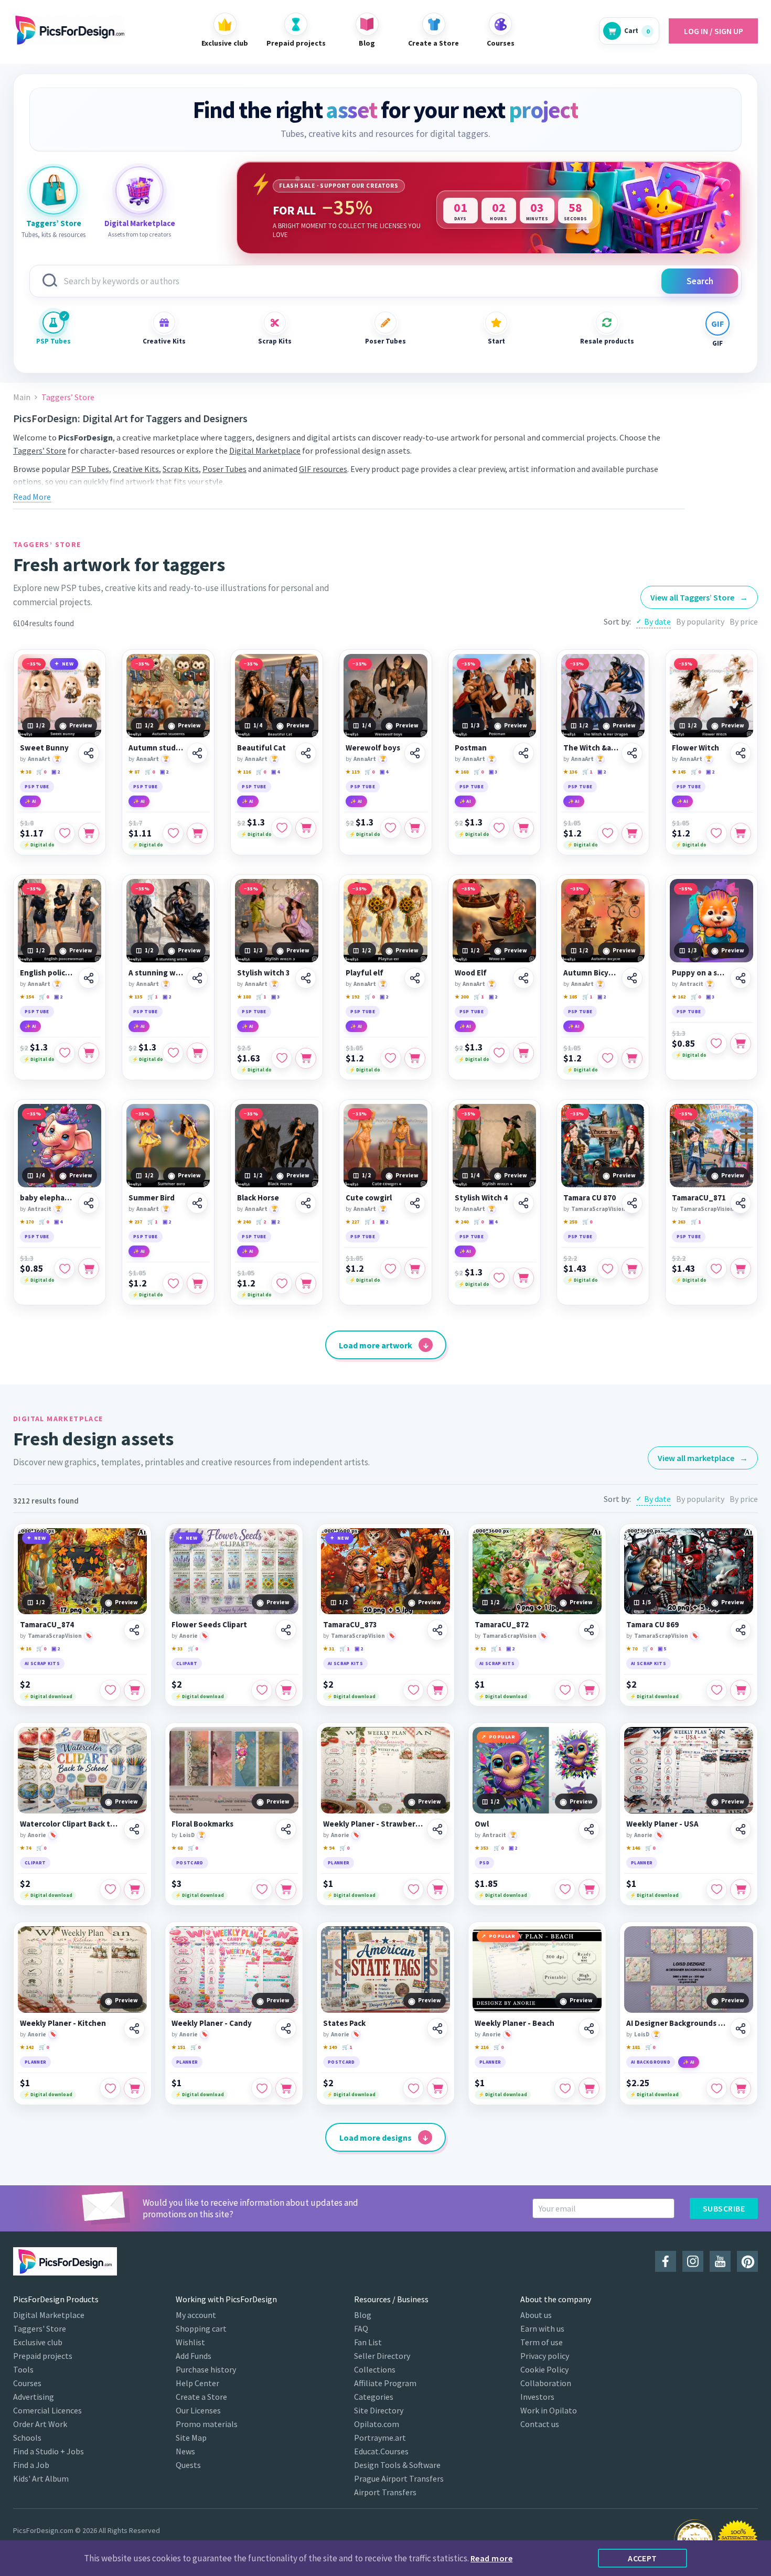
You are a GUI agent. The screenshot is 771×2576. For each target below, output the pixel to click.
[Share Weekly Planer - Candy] (286, 2028)
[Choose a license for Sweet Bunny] (89, 833)
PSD (484, 1863)
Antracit (692, 984)
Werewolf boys (373, 748)
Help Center (197, 2383)
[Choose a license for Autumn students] (197, 833)
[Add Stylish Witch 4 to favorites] (499, 1278)
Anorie (189, 1636)
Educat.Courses (381, 2451)
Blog (363, 2315)
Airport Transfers (385, 2492)
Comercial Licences (47, 2410)
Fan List (368, 2342)
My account (196, 2315)
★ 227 (352, 1222)
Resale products (607, 341)
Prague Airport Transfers (399, 2478)
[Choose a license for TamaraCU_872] (589, 1690)
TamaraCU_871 (699, 1198)
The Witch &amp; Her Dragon (591, 748)
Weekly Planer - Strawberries (373, 1824)
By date (657, 621)
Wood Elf (471, 973)
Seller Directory (382, 2356)
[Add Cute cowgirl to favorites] (391, 1269)
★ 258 (570, 1222)
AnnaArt (39, 759)
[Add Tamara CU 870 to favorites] (608, 1269)
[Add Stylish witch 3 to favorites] (282, 1058)
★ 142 (27, 2047)
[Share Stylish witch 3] (306, 978)
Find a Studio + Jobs (49, 2451)
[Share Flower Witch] (741, 753)
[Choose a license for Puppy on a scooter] (741, 1044)
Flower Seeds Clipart (209, 1625)
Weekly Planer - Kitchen (63, 2023)
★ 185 (570, 997)
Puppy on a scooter (699, 973)
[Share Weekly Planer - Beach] (589, 2028)
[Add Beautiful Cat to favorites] (282, 828)
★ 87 (134, 772)
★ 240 (244, 1222)
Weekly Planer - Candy (212, 2023)
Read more (491, 2558)
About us (536, 2315)
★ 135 (135, 997)
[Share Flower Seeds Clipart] (286, 1630)
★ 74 (25, 1848)
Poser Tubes (385, 341)
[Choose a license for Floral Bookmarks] (286, 1890)
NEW (68, 664)
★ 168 (462, 772)
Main (22, 397)
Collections (375, 2369)
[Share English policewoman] (89, 978)
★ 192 (352, 997)
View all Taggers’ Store (699, 597)
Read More (32, 497)
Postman (471, 748)
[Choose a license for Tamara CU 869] (741, 1690)
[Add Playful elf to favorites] (391, 1058)
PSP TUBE (37, 786)
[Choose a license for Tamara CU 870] (632, 1269)
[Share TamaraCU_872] (589, 1630)
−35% (34, 664)
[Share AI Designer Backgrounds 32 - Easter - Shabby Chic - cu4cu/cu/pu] (741, 2028)
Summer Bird (152, 1198)
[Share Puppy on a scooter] (741, 978)
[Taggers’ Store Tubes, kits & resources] (53, 190)
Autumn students (156, 748)
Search (700, 281)
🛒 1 (587, 772)
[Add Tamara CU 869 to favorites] (716, 1690)
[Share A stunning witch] (197, 978)
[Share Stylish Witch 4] (523, 1203)
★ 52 (480, 1649)
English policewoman (47, 973)
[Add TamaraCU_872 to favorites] (565, 1690)
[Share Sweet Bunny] (89, 753)
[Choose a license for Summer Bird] (197, 1283)
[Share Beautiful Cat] (306, 753)
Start (496, 341)
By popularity (700, 621)
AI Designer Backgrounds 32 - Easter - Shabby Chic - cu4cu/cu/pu (677, 2023)
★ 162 (679, 997)
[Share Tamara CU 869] (741, 1630)
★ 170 (27, 1222)
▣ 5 (662, 1649)
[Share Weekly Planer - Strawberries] (437, 1829)
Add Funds (194, 2356)
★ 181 (633, 2047)
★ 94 (329, 1848)
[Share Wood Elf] (523, 978)
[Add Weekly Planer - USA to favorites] (716, 1890)
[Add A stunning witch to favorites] (173, 1053)
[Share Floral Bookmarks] (286, 1829)
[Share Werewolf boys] (415, 753)
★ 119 (352, 772)
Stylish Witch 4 (481, 1198)
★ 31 (329, 1649)
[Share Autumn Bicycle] (632, 978)
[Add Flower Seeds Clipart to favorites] (262, 1690)
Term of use (542, 2342)
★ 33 (177, 1649)
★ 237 (135, 1222)
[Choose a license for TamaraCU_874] (134, 1690)
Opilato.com (377, 2424)
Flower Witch (695, 748)
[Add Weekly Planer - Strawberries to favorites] (413, 1890)
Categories (374, 2397)
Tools (23, 2369)
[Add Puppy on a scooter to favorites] (716, 1044)
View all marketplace (703, 1458)
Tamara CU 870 (590, 1198)
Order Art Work (40, 2424)
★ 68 (177, 1848)
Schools (27, 2438)
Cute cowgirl (369, 1198)
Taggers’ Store (40, 450)
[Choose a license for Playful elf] (415, 1058)
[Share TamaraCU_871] (741, 1203)
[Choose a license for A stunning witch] (197, 1053)
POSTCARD (190, 1863)
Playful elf (365, 973)
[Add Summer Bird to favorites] (173, 1283)
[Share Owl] (589, 1829)
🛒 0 (41, 772)
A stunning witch (156, 973)
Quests (188, 2465)
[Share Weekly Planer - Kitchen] (134, 2028)
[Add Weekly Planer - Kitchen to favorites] (110, 2088)
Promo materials (207, 2424)
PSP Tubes (53, 341)
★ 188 (244, 997)
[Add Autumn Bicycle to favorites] (608, 1058)
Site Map (191, 2438)
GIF (718, 343)
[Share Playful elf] (415, 978)
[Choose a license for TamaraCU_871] (741, 1269)
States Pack (344, 2023)
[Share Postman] (523, 753)
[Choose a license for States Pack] (437, 2088)
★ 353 (481, 1848)
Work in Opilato (549, 2410)
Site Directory (379, 2410)
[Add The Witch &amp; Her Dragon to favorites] (608, 833)
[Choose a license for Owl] (589, 1890)
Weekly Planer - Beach (515, 2023)
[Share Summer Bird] (197, 1203)
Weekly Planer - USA (662, 1824)
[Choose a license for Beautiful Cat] (306, 828)
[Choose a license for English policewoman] (89, 1053)
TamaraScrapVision (598, 1209)
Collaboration (546, 2383)
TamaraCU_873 (350, 1625)
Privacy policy (545, 2356)
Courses (27, 2383)
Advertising (34, 2397)
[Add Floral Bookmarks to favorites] (262, 1890)
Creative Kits (164, 341)
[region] (489, 208)
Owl (482, 1824)
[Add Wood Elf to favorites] (499, 1053)
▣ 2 (56, 772)
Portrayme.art (380, 2438)
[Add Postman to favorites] (499, 828)
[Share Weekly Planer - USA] (741, 1829)
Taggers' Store (40, 2328)
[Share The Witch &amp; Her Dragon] (632, 753)
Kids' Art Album (41, 2478)
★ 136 (570, 772)
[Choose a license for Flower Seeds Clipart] (286, 1690)
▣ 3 (493, 772)
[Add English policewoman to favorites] (65, 1053)
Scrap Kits (275, 341)
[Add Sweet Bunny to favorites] (65, 833)
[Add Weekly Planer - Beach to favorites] (565, 2088)
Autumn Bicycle (591, 973)
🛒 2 (261, 1222)
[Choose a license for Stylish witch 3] (306, 1058)
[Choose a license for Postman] (523, 828)
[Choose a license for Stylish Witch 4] (523, 1278)
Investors (537, 2397)
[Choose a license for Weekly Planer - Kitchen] (134, 2088)
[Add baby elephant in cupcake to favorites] (65, 1269)
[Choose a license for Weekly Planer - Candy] (286, 2088)
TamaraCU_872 (502, 1625)
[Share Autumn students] (197, 753)
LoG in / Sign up (714, 31)
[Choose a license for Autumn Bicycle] (632, 1058)
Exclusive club (38, 2342)
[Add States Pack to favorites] (413, 2088)
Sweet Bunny (44, 748)
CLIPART (187, 1663)
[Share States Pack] (437, 2028)
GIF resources (323, 469)
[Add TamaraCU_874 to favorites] (110, 1690)
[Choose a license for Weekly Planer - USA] (741, 1890)
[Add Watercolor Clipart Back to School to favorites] (110, 1890)
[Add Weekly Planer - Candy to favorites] (262, 2088)
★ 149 (330, 2047)
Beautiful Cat (261, 748)
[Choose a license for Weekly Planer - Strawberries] (437, 1890)
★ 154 (27, 997)
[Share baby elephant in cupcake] (89, 1203)
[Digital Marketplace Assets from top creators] (140, 190)
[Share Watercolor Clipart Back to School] (134, 1829)
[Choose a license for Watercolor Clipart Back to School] (134, 1890)
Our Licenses (198, 2410)
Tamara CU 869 (652, 1625)
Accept (642, 2558)
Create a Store (201, 2397)
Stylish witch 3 (264, 973)
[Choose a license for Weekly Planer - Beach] (589, 2088)
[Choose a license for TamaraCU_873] (437, 1690)
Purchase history (206, 2369)
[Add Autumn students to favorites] (173, 833)
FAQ (361, 2328)
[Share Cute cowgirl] (415, 1203)
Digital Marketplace (265, 450)
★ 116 (244, 772)
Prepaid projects (43, 2356)
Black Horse (258, 1198)
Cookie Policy (544, 2369)
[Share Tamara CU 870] (632, 1203)
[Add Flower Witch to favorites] (716, 833)
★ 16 (25, 1649)
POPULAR (502, 1737)
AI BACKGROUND (651, 2062)
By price (744, 621)
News (185, 2451)
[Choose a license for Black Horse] (306, 1283)
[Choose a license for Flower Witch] (741, 833)
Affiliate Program (385, 2383)
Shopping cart (201, 2328)
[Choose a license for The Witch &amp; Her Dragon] (632, 833)
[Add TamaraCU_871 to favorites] (716, 1269)
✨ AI (30, 801)
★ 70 (632, 1649)
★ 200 (462, 997)
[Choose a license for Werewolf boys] (415, 828)
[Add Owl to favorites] (565, 1890)
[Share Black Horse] (306, 1203)
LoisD (187, 1835)
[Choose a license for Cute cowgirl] (415, 1269)
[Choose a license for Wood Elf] (523, 1053)
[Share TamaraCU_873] (437, 1630)
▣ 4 (275, 772)
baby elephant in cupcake (47, 1198)
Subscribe (724, 2208)
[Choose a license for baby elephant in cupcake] (89, 1269)
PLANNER (339, 1863)
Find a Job (31, 2465)
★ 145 (679, 772)
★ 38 (25, 772)
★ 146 (633, 1848)
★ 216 (481, 2047)
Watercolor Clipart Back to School (70, 1824)
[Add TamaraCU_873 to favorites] (413, 1690)
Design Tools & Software (397, 2465)
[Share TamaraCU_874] (134, 1630)
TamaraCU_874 (47, 1625)
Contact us (540, 2424)
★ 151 (178, 2047)
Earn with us (542, 2328)
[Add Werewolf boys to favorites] (391, 828)
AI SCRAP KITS (42, 1663)
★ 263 (679, 1222)
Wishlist (190, 2342)
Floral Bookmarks (202, 1824)
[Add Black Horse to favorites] (282, 1283)
